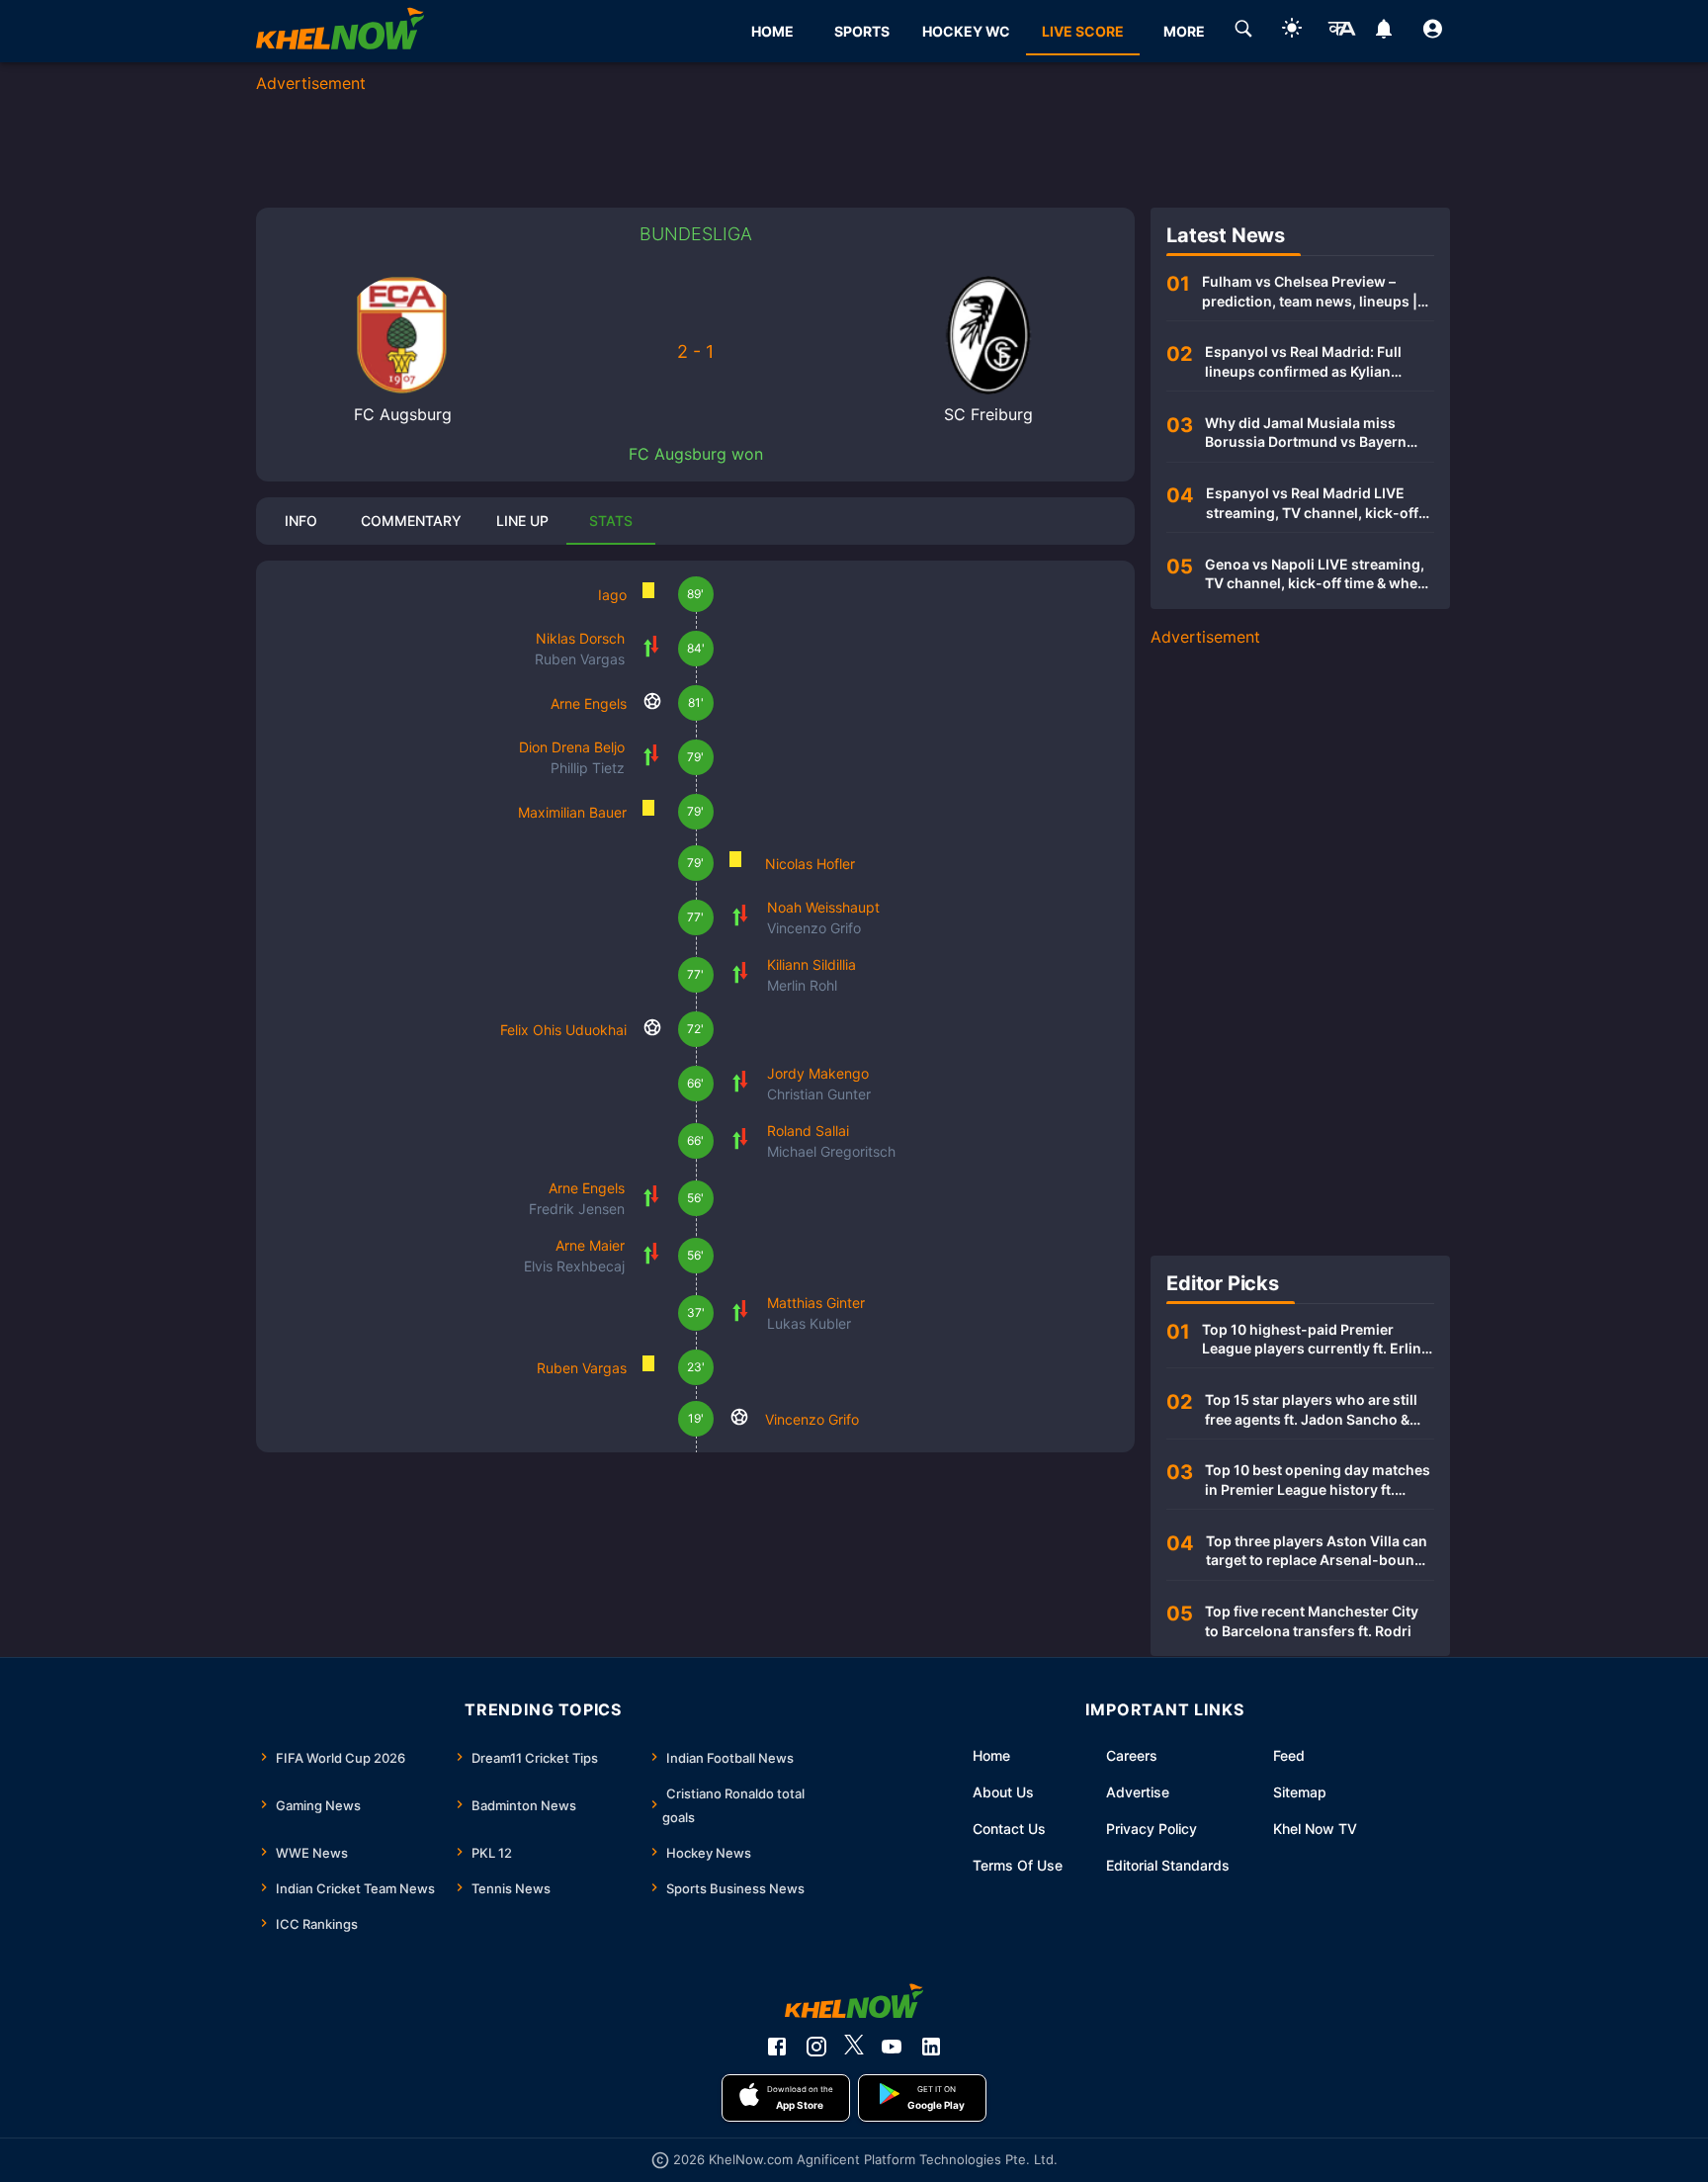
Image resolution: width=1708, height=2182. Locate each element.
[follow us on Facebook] (777, 2047)
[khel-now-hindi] (1341, 32)
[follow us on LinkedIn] (931, 2047)
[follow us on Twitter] (854, 2047)
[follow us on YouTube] (892, 2047)
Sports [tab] (862, 31)
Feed (1289, 1755)
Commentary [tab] (411, 521)
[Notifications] (1384, 32)
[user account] (1433, 32)
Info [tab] (301, 521)
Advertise (1138, 1792)
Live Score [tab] (1083, 31)
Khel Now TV (1315, 1829)
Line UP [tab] (522, 521)
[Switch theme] (1292, 31)
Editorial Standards (1168, 1865)
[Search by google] (1243, 32)
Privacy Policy (1152, 1829)
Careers (1132, 1755)
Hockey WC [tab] (966, 31)
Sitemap (1300, 1792)
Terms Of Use (1018, 1865)
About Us (1003, 1792)
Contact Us (1009, 1829)
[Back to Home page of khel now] (340, 31)
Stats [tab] (611, 521)
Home (991, 1755)
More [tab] (1184, 31)
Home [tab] (772, 31)
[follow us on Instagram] (816, 2047)
